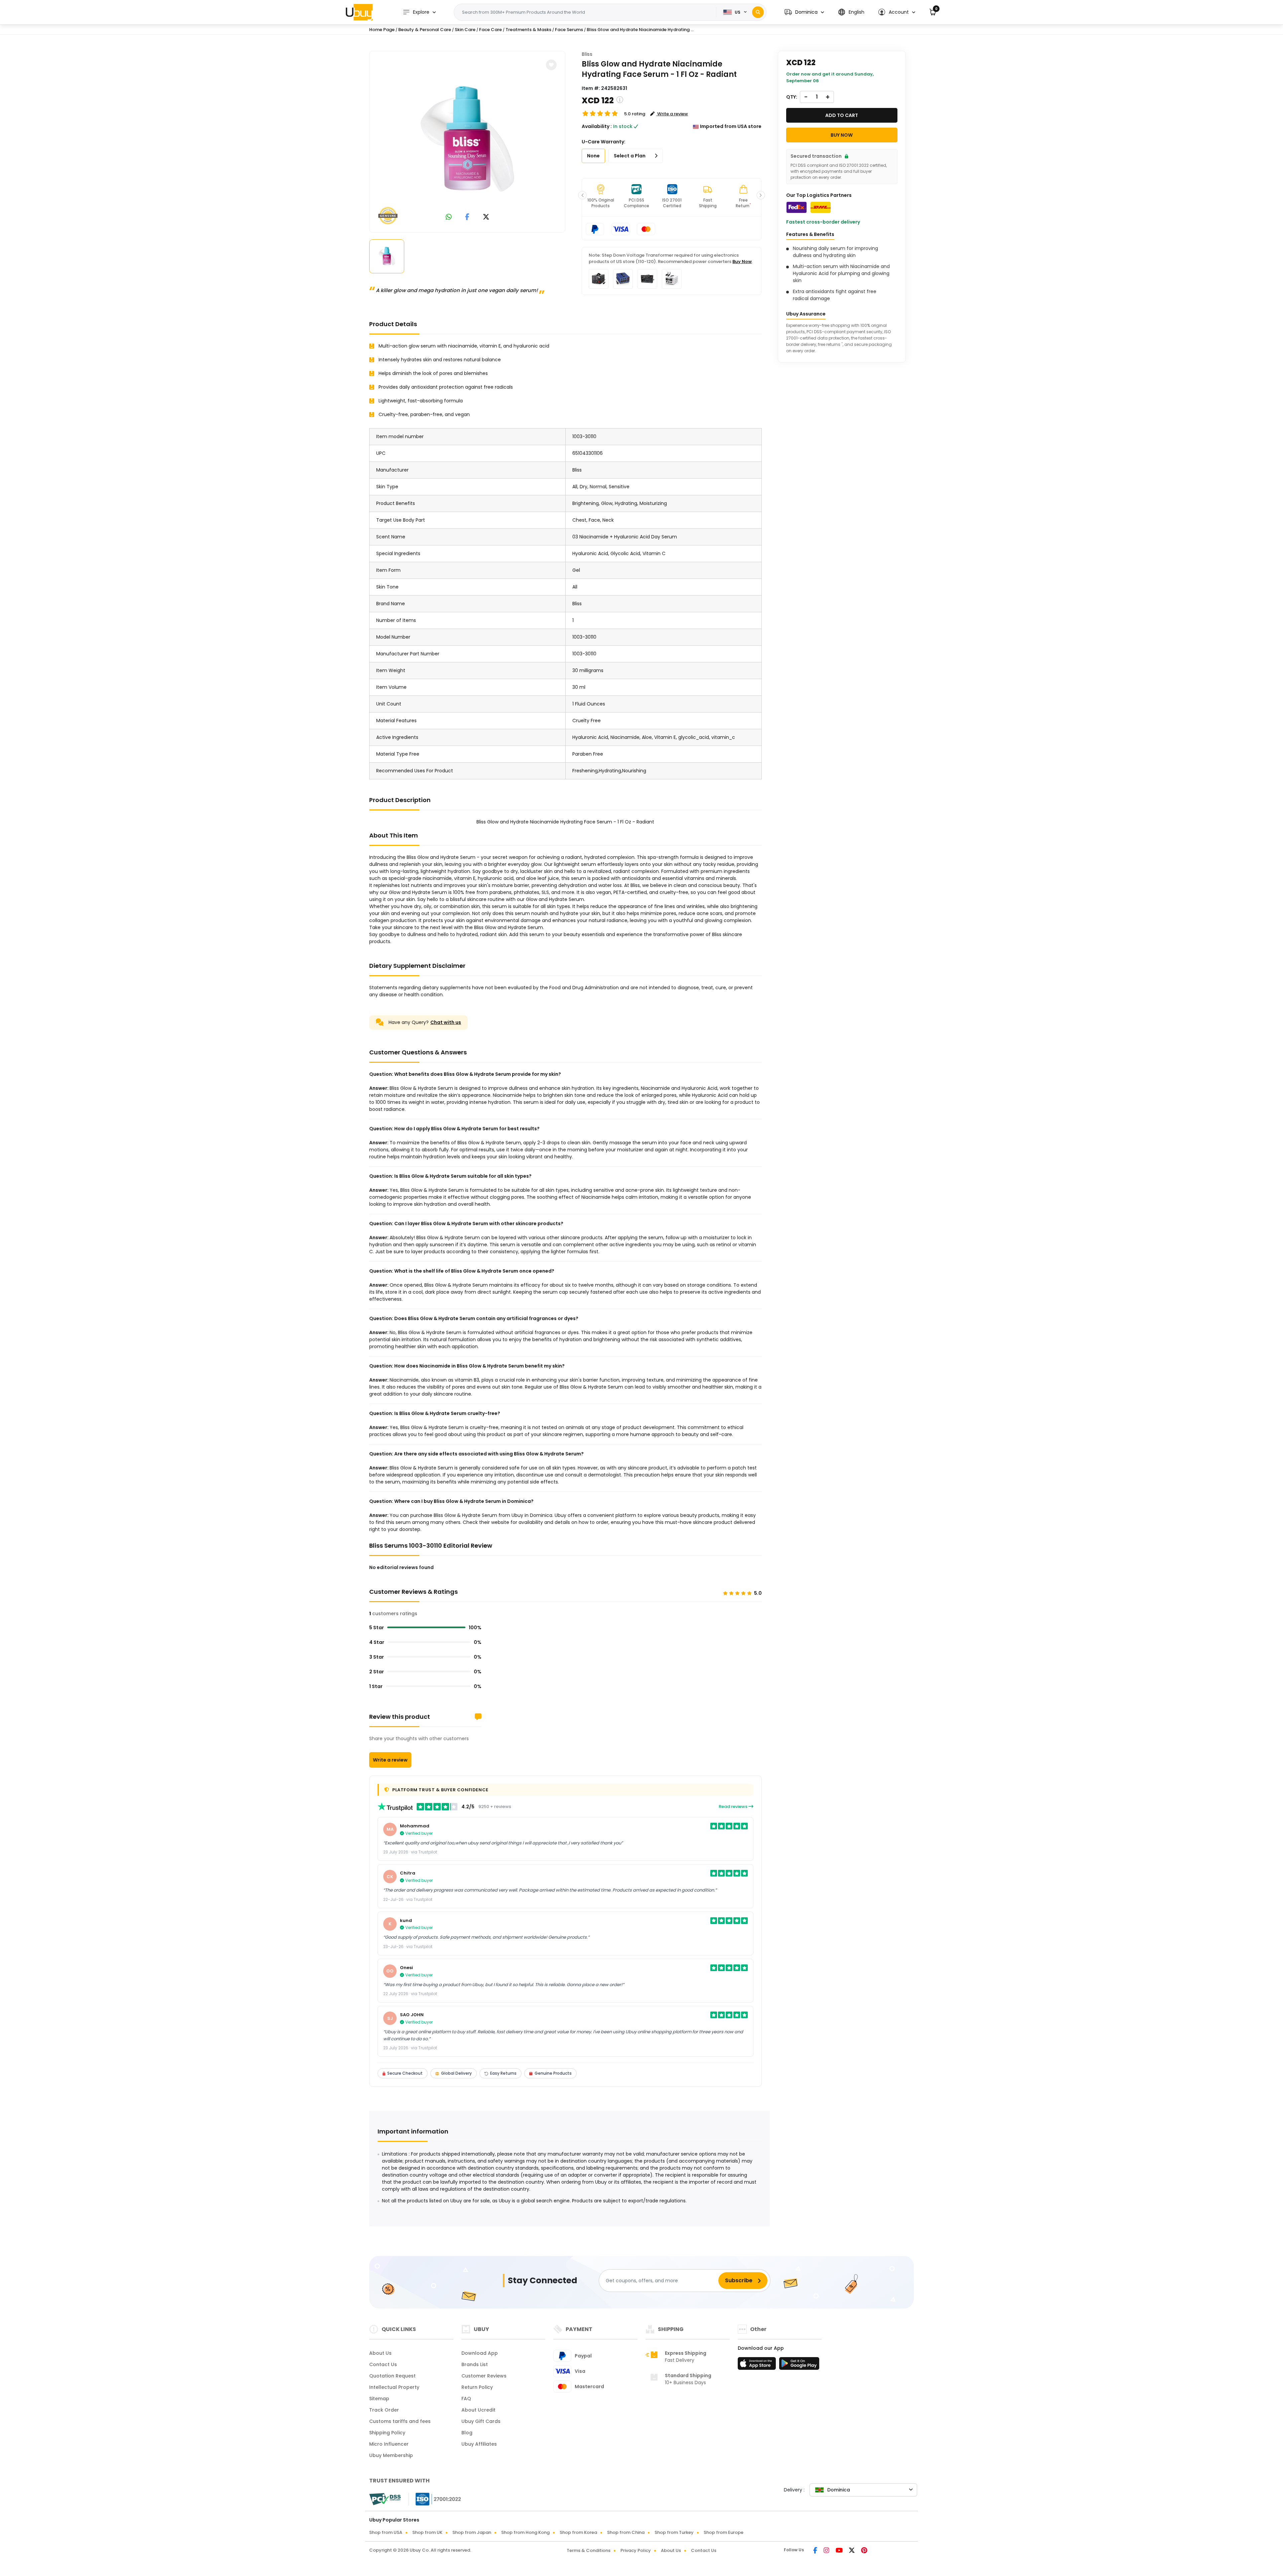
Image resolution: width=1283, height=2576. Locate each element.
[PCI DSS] (385, 2499)
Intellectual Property (394, 2387)
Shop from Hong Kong (525, 2532)
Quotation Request (392, 2376)
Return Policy (477, 2387)
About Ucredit (478, 2410)
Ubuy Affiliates (479, 2444)
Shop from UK (427, 2532)
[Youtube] (840, 2551)
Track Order (384, 2410)
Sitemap (379, 2399)
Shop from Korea (578, 2532)
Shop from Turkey (674, 2532)
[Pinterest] (864, 2551)
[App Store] (758, 2365)
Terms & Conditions (589, 2550)
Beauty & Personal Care (425, 30)
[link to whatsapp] (449, 217)
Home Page (382, 30)
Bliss (587, 54)
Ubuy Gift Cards (481, 2421)
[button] (804, 12)
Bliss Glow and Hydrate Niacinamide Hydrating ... (640, 30)
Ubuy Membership (391, 2455)
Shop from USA (386, 2532)
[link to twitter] (486, 217)
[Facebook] (816, 2551)
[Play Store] (799, 2365)
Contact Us (383, 2364)
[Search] (758, 12)
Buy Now (742, 262)
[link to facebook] (467, 217)
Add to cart (842, 115)
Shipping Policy (387, 2433)
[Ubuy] (359, 12)
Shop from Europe (724, 2532)
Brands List (475, 2364)
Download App (480, 2353)
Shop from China (626, 2532)
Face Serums (569, 30)
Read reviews (734, 1807)
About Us (380, 2353)
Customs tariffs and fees (400, 2421)
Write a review (390, 1760)
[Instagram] (827, 2551)
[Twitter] (852, 2551)
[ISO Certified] (435, 2499)
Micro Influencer (389, 2444)
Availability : (597, 126)
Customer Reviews (484, 2376)
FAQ (466, 2399)
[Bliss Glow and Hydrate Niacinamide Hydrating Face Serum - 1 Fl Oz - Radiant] (467, 140)
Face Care (490, 30)
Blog (467, 2433)
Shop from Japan (472, 2532)
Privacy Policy (636, 2550)
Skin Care (465, 30)
